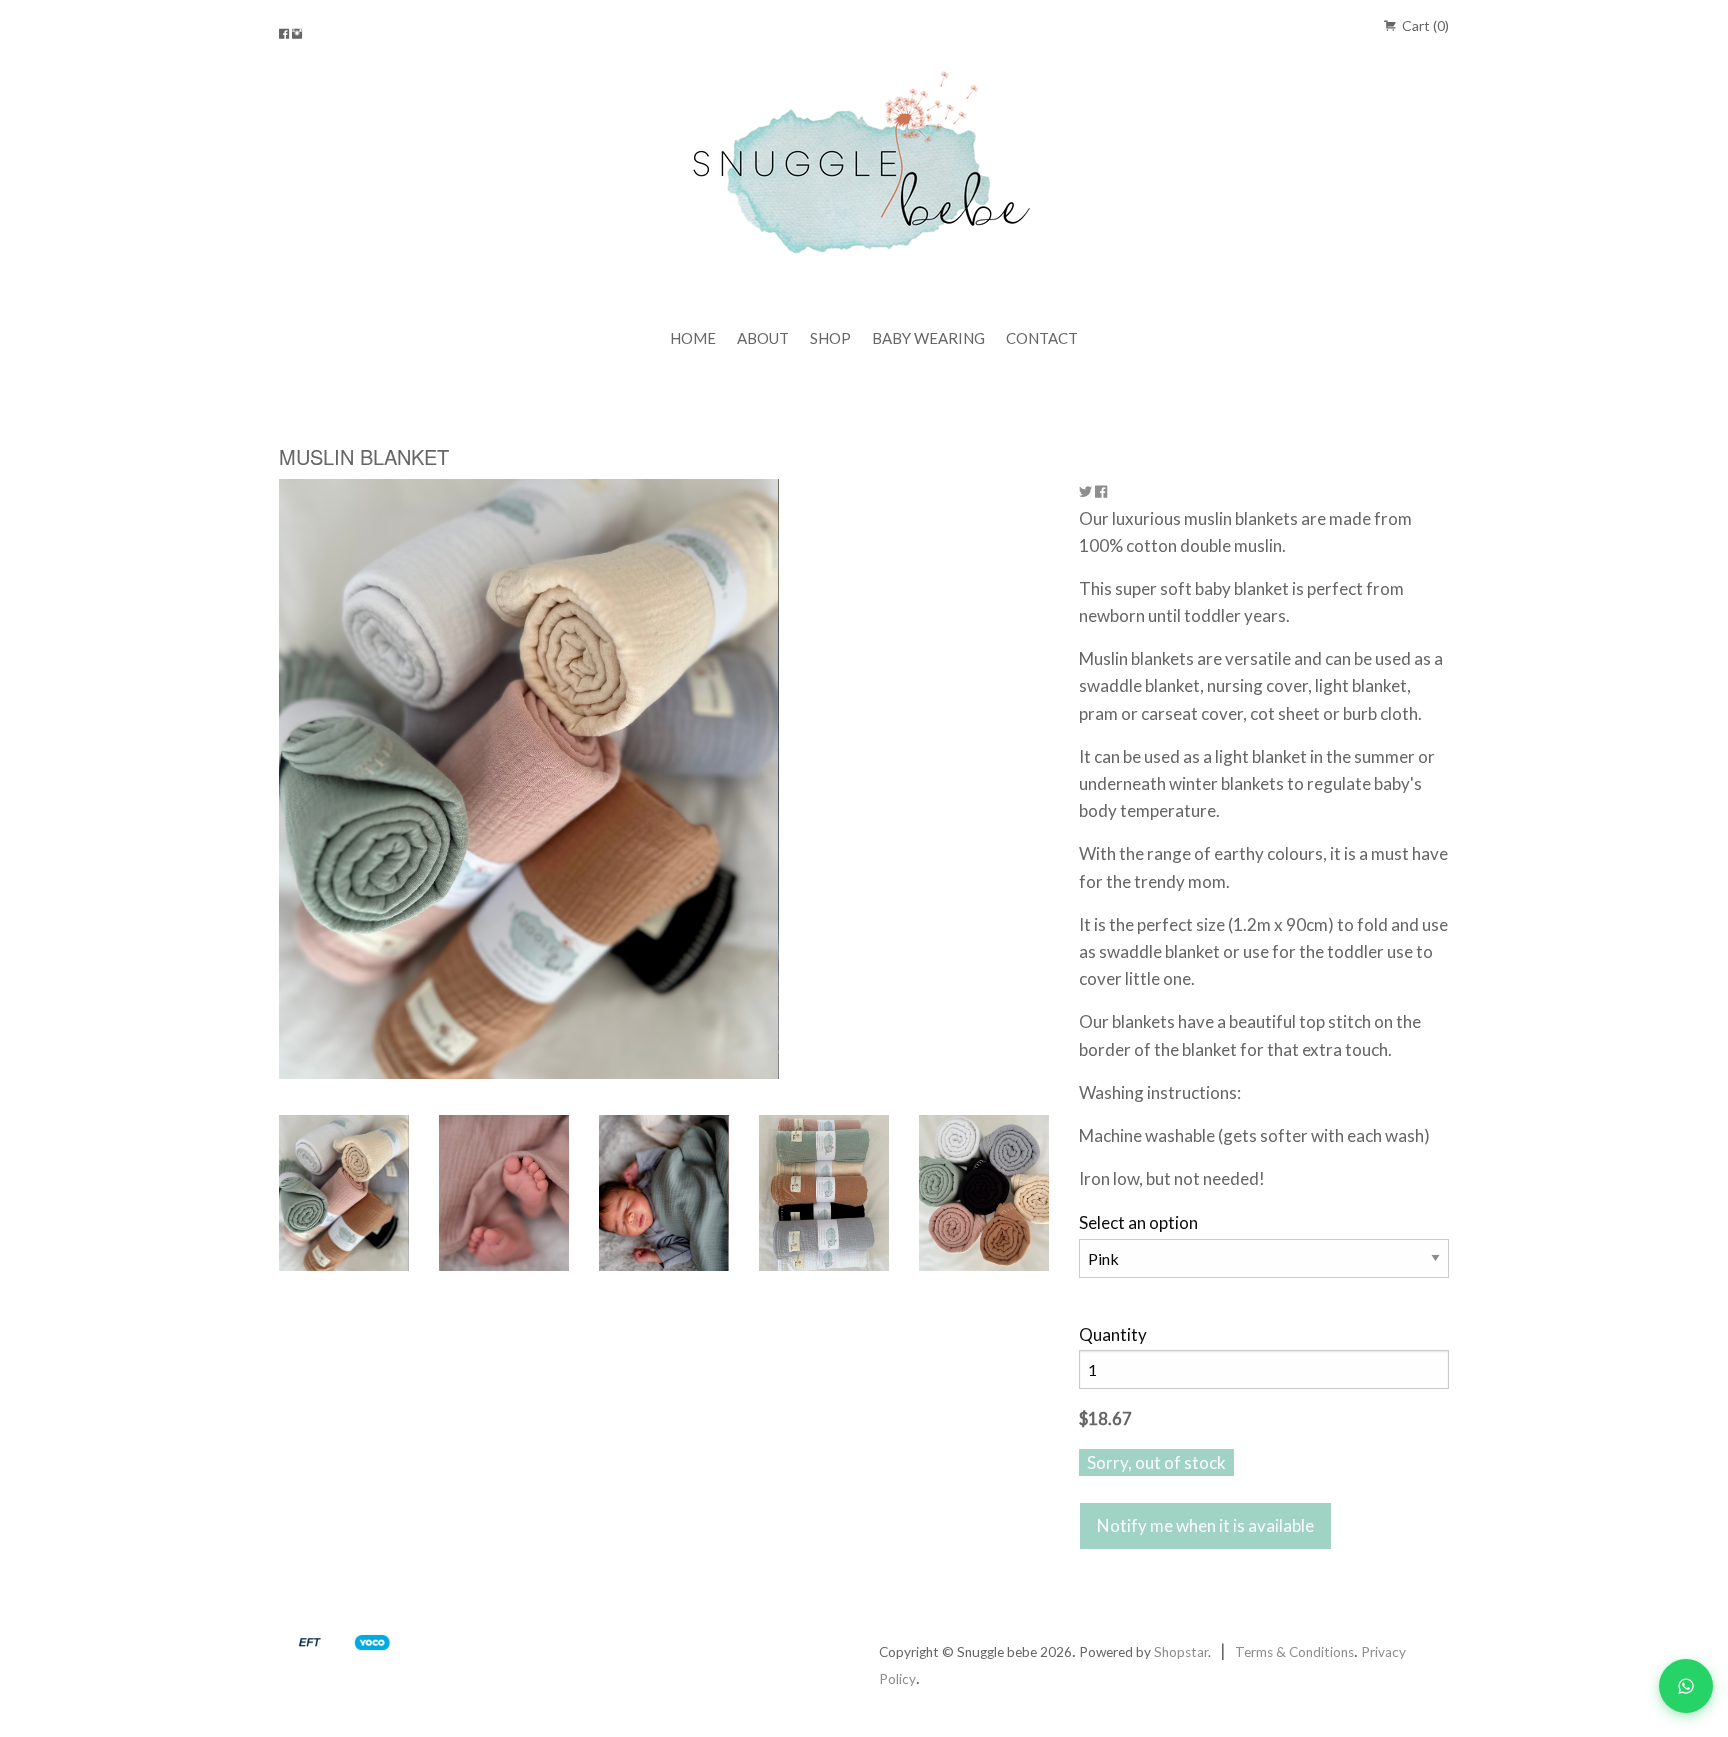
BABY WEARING (928, 338)
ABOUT (763, 338)
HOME (693, 338)
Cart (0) (1424, 25)
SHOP (830, 338)
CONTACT (1042, 338)
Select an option (1138, 1222)
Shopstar (1181, 1652)
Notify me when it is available (1205, 1525)
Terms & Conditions (1294, 1652)
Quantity (1113, 1334)
